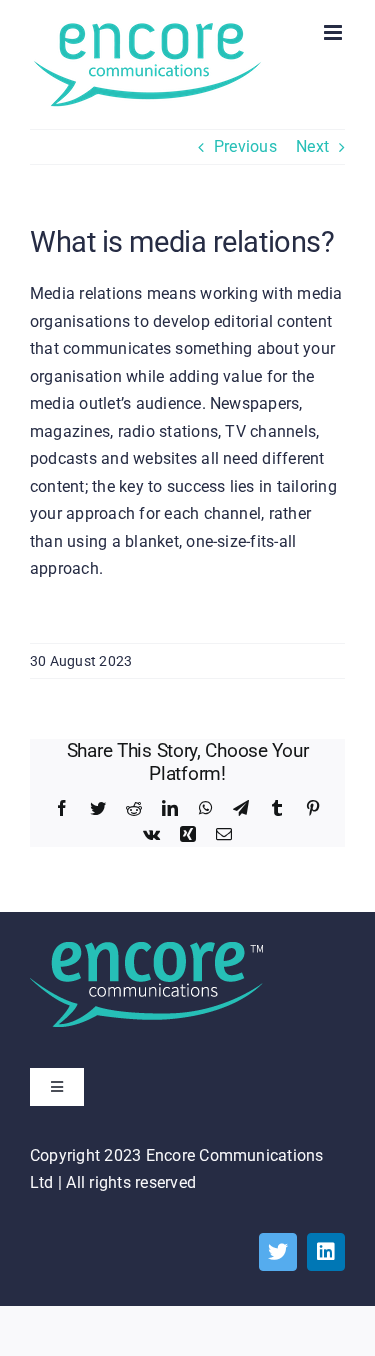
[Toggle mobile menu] (334, 32)
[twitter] (278, 1252)
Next (312, 146)
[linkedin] (326, 1252)
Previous (245, 146)
